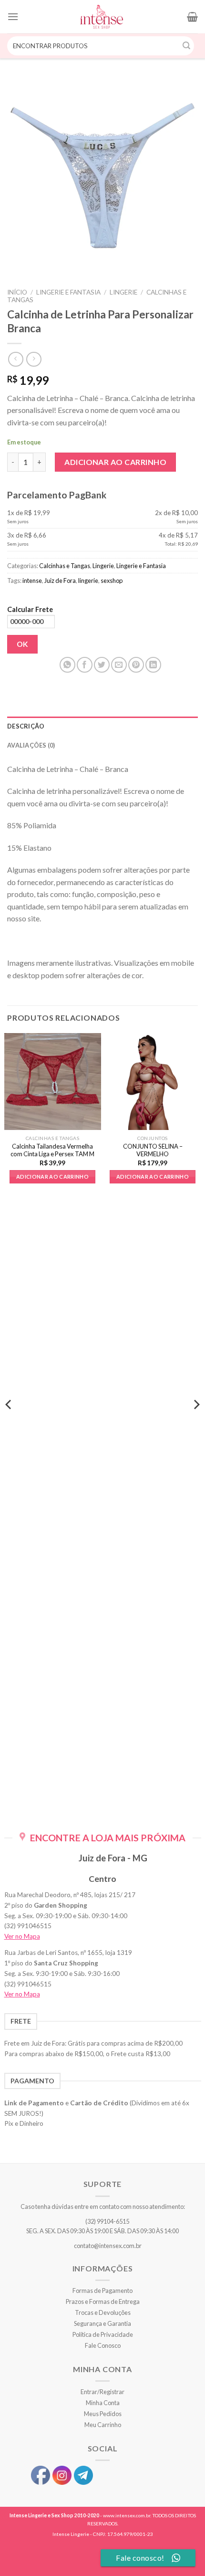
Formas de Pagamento (102, 2291)
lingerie (88, 581)
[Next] (196, 1424)
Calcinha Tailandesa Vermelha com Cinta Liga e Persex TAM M (52, 1150)
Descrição (26, 726)
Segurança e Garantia (102, 2323)
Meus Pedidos (103, 2414)
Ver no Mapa (22, 1936)
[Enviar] (187, 46)
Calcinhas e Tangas (65, 566)
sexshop (112, 581)
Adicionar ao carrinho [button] (52, 1177)
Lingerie (123, 292)
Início (17, 292)
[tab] (102, 726)
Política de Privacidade (103, 2334)
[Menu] (13, 16)
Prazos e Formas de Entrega (103, 2302)
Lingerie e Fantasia (68, 292)
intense (32, 581)
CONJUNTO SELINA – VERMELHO (153, 1150)
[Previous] (9, 1424)
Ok (23, 644)
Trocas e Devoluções (103, 2312)
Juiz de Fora (60, 581)
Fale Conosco (103, 2345)
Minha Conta (103, 2403)
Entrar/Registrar (102, 2392)
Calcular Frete (30, 609)
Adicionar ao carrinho (115, 462)
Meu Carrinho (103, 2425)
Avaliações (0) (31, 745)
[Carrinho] (192, 17)
